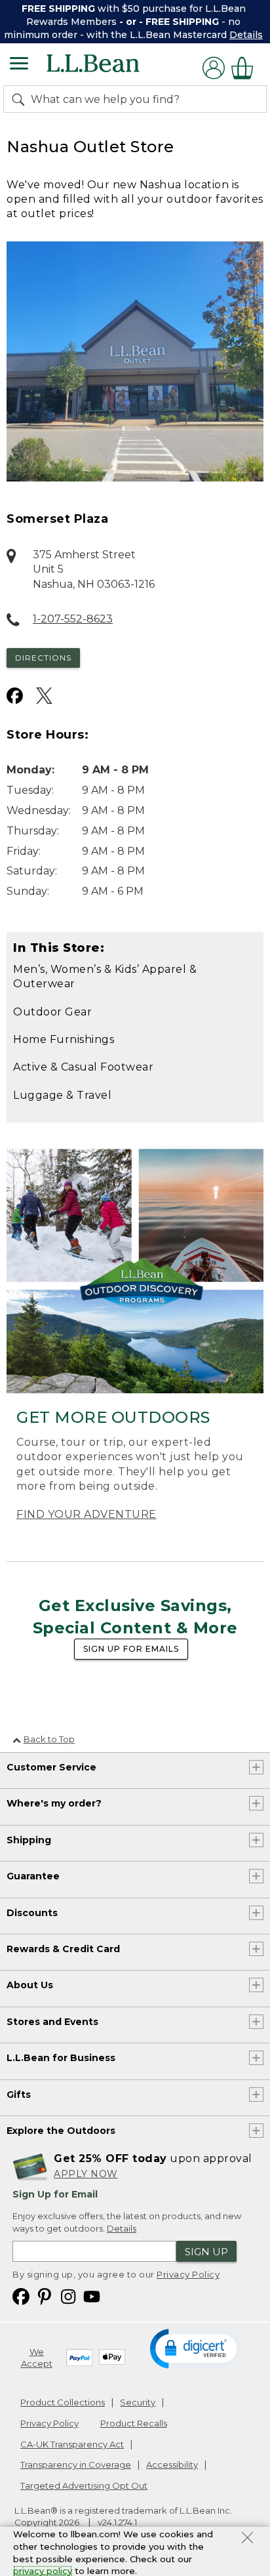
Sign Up (206, 2252)
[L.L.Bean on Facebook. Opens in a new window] (21, 2296)
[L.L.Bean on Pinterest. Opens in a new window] (45, 2296)
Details (246, 35)
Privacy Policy (188, 2274)
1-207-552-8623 (73, 619)
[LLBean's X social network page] (44, 696)
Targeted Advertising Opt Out (84, 2485)
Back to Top (49, 1739)
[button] (196, 2348)
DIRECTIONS (43, 658)
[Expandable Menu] (19, 65)
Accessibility (172, 2464)
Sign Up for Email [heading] (55, 2194)
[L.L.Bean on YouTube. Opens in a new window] (92, 2296)
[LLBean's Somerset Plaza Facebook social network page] (15, 696)
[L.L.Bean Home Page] (111, 68)
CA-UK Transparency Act (72, 2444)
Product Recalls (134, 2423)
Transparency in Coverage (76, 2464)
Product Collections (63, 2402)
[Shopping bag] (246, 68)
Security (138, 2402)
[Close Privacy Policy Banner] (247, 2539)
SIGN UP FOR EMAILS (131, 1649)
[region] (135, 22)
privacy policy (43, 2571)
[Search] (21, 99)
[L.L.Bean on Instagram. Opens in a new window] (68, 2296)
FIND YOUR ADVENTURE (87, 1514)
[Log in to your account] (214, 68)
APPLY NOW (86, 2174)
